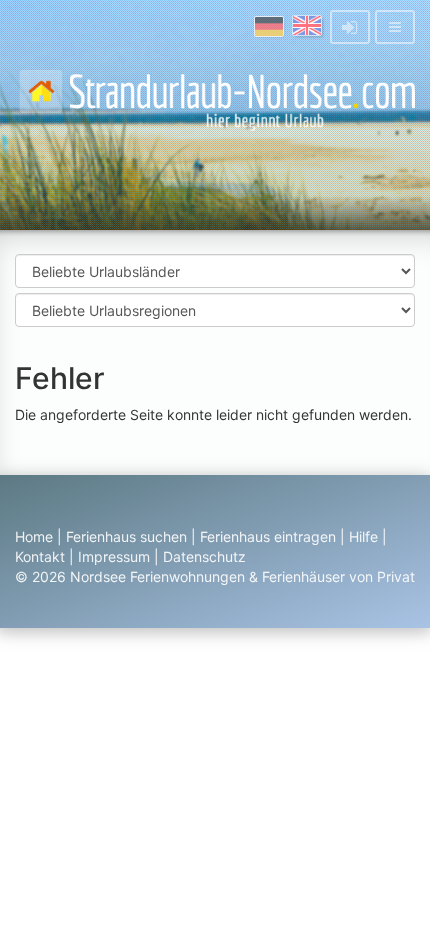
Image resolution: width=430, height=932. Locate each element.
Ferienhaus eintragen (268, 536)
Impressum (114, 556)
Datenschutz (204, 556)
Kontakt (40, 556)
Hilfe (363, 536)
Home (34, 536)
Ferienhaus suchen (126, 536)
